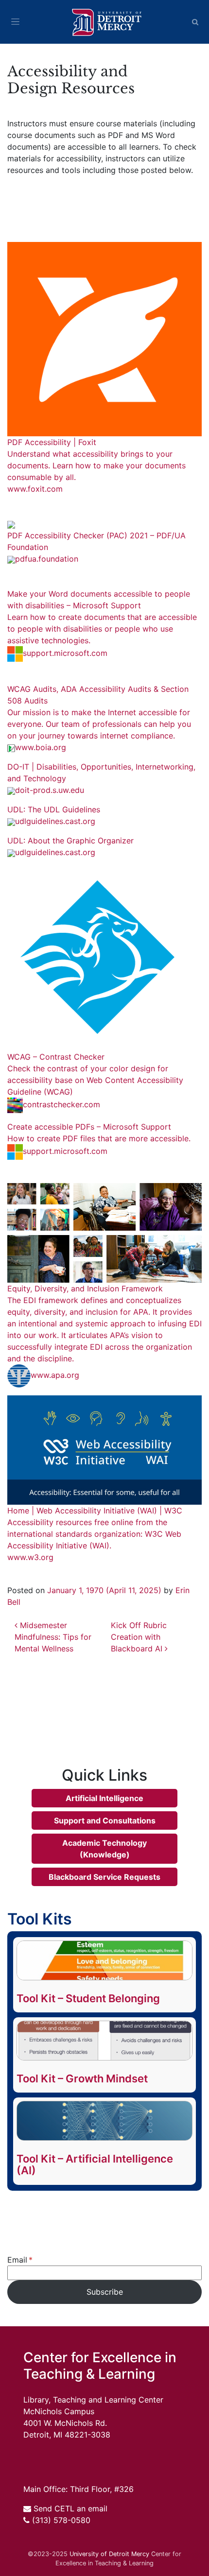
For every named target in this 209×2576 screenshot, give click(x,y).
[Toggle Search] (195, 22)
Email (17, 2260)
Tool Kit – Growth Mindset (82, 2078)
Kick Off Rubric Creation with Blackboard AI (139, 1637)
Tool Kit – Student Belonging (88, 1998)
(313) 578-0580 (61, 2520)
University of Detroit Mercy (109, 2554)
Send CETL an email (70, 2508)
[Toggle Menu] (15, 22)
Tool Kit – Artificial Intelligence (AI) (95, 2164)
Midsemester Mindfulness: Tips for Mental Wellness (53, 1637)
